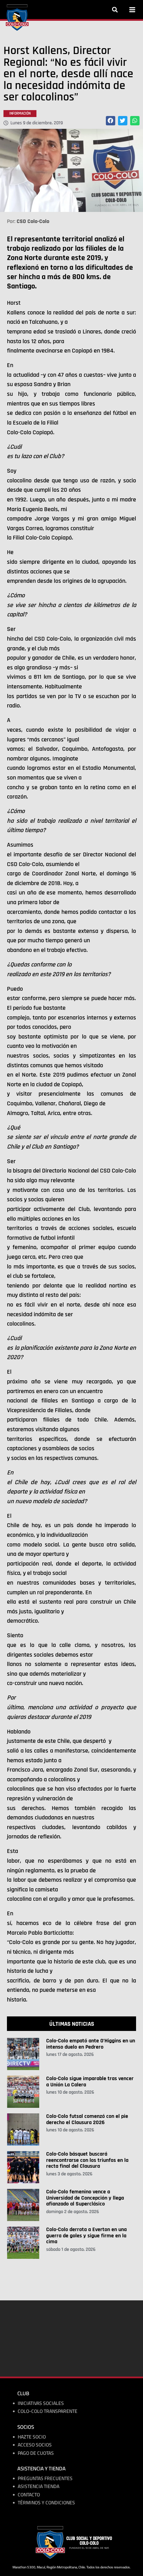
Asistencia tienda (39, 2486)
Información (20, 114)
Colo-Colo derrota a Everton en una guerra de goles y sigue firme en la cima (86, 2236)
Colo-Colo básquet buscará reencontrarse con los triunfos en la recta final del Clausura (87, 2160)
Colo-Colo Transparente (48, 2411)
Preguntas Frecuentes (45, 2479)
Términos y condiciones (46, 2503)
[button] (115, 10)
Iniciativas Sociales (41, 2403)
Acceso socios (35, 2445)
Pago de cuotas (36, 2453)
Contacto (29, 2495)
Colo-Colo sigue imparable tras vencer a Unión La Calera (90, 2082)
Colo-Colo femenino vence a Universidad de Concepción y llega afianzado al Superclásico (85, 2198)
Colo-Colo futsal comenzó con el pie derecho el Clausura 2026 (87, 2119)
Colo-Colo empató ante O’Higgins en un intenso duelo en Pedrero (91, 2044)
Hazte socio (32, 2437)
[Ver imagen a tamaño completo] (71, 170)
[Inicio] (17, 18)
